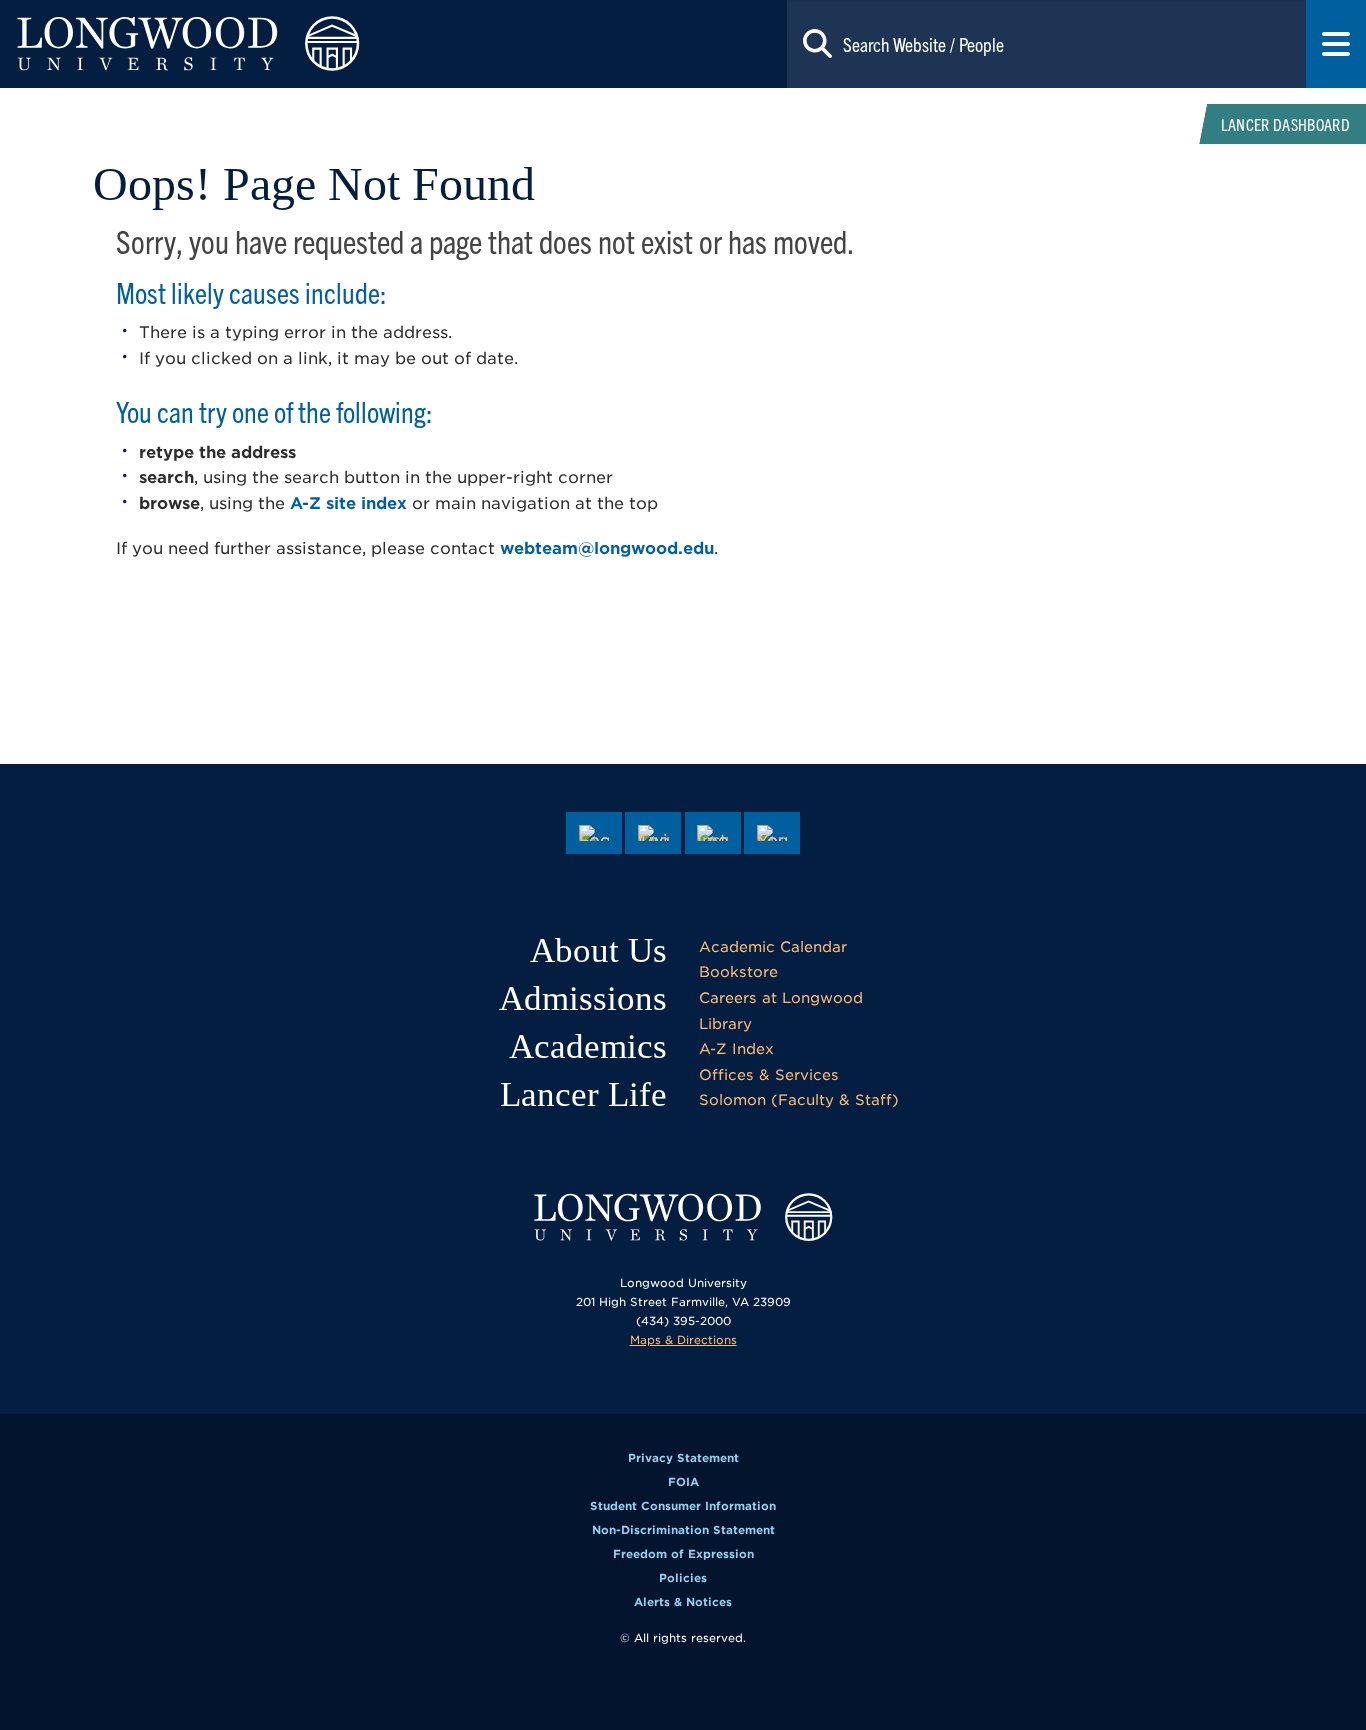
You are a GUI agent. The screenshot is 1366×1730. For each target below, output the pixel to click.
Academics (588, 1046)
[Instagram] (713, 833)
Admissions (583, 998)
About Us (598, 950)
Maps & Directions (683, 1340)
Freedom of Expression (683, 1554)
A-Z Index (736, 1048)
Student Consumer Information (683, 1506)
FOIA (683, 1482)
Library (725, 1023)
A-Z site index (348, 503)
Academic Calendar (773, 946)
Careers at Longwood (781, 997)
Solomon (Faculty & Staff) (799, 1099)
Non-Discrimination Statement (683, 1530)
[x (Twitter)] (653, 833)
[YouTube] (772, 833)
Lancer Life (583, 1094)
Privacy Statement (683, 1458)
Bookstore (738, 971)
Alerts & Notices (683, 1602)
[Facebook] (594, 833)
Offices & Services (769, 1074)
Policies (683, 1578)
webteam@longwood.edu (607, 548)
